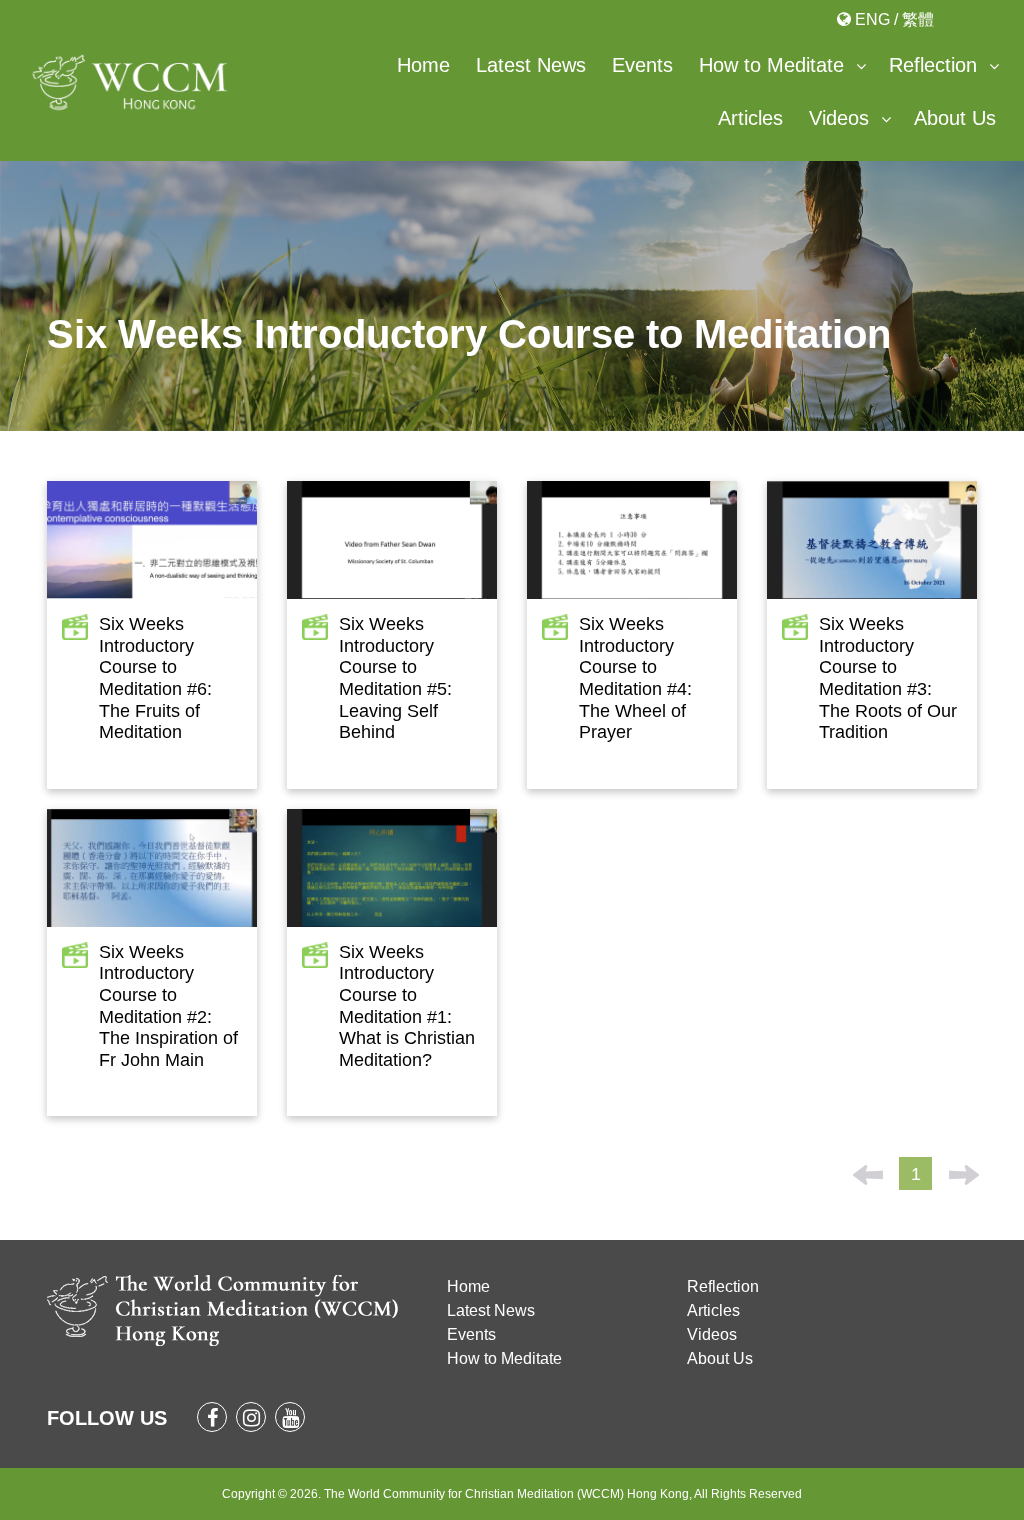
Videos (839, 118)
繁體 (918, 19)
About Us (955, 118)
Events (642, 65)
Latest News (531, 65)
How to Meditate (771, 65)
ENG (872, 19)
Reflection (933, 65)
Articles (750, 118)
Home (423, 65)
